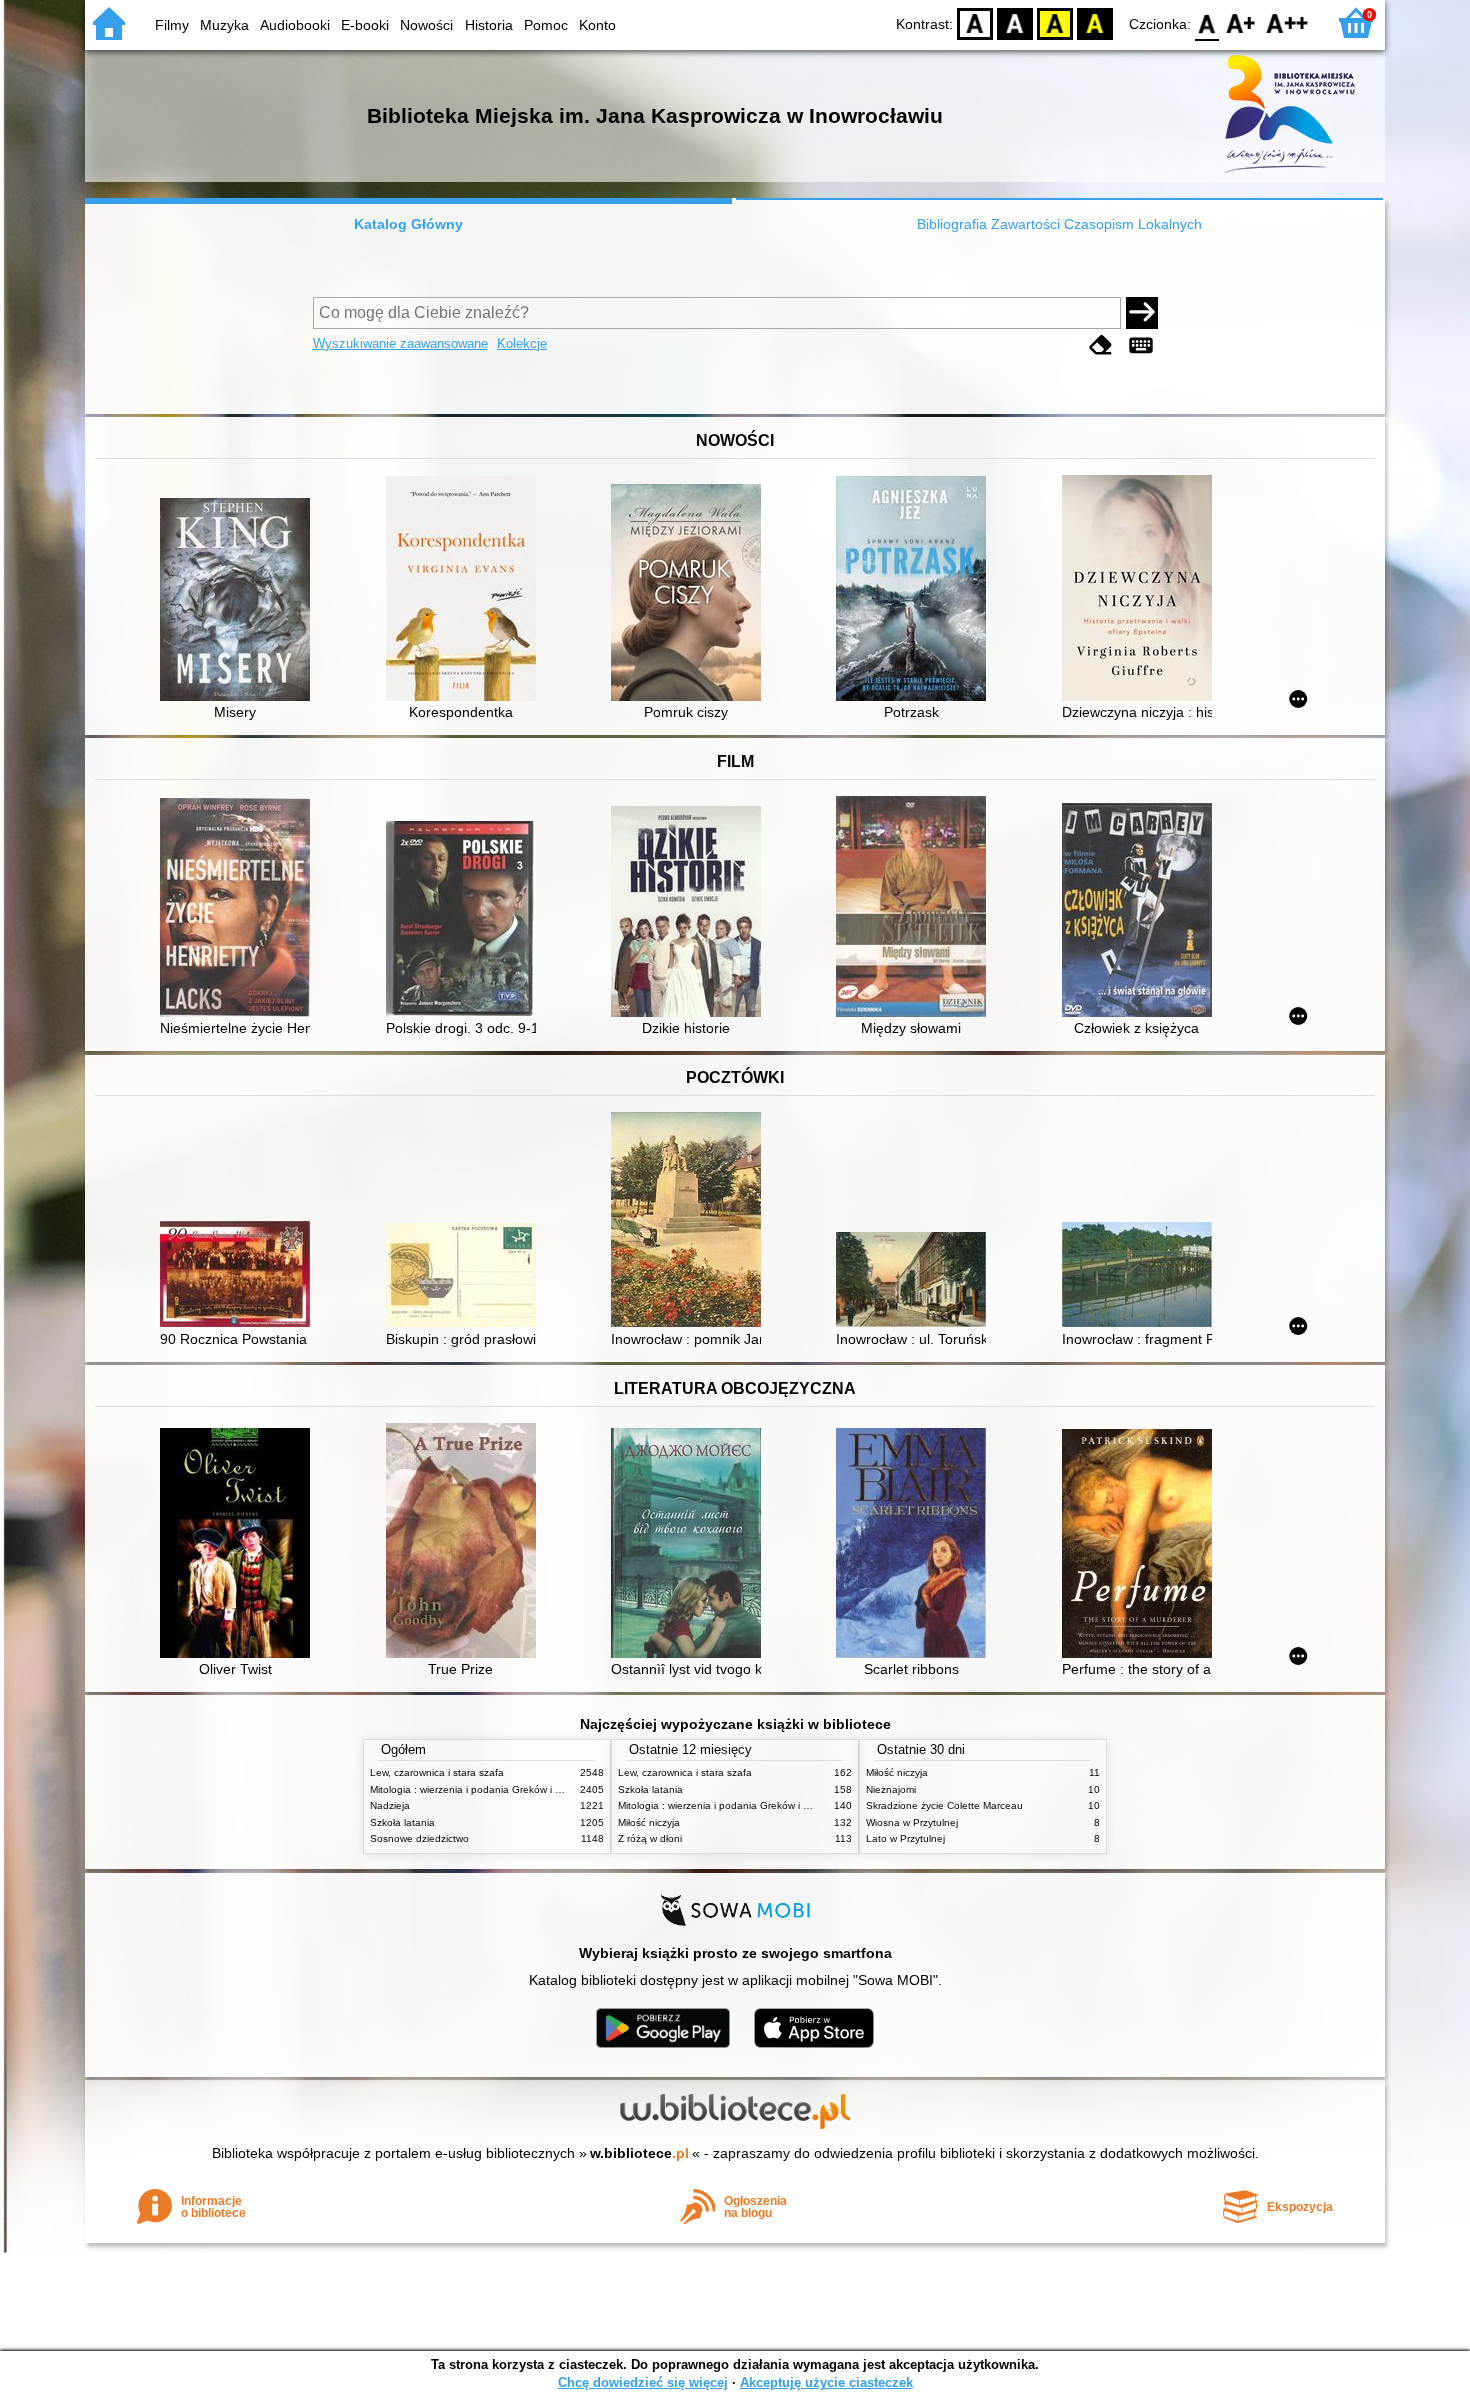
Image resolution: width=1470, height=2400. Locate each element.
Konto (597, 25)
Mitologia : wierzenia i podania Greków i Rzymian (482, 1789)
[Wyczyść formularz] (1101, 345)
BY (1095, 22)
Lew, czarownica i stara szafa (437, 1772)
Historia (489, 25)
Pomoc (546, 25)
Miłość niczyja (649, 1822)
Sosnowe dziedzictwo (419, 1838)
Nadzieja (390, 1805)
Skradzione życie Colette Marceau (944, 1805)
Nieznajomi (891, 1789)
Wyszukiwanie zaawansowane (400, 343)
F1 (1241, 22)
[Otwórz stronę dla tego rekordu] (240, 601)
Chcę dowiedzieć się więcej (643, 2382)
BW (1015, 22)
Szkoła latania (402, 1822)
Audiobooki (295, 25)
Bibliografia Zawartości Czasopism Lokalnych (1059, 224)
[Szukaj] (1142, 313)
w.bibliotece (639, 2153)
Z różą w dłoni (650, 1838)
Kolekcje (522, 343)
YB (1055, 22)
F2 (1287, 22)
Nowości (426, 25)
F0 (1207, 22)
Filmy (172, 25)
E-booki (365, 25)
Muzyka (224, 25)
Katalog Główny (408, 224)
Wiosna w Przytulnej (912, 1822)
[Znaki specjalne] (1141, 345)
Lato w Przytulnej (905, 1838)
